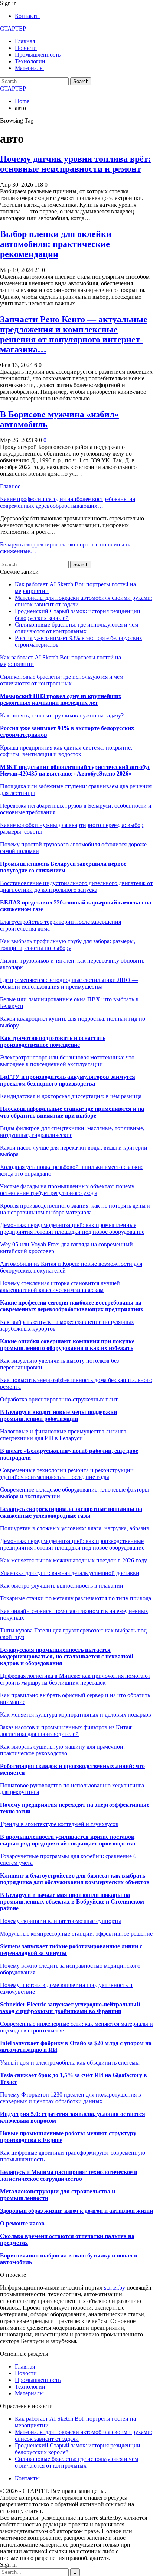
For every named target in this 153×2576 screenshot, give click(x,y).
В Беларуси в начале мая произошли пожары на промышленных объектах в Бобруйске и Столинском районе (72, 1902)
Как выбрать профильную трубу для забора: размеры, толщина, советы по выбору (68, 945)
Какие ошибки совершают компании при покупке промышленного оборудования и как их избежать (67, 1345)
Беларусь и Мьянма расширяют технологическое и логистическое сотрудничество (69, 2175)
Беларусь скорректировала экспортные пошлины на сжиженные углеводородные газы (71, 1512)
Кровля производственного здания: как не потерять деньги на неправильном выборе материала (75, 1209)
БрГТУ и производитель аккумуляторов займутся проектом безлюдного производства (68, 1080)
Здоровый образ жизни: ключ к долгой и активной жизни (76, 2211)
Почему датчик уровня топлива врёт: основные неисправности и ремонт (76, 164)
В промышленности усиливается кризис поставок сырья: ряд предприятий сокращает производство (68, 1840)
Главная (25, 41)
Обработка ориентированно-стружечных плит (59, 1399)
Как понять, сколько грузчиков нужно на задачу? (62, 715)
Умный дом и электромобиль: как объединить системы (70, 2062)
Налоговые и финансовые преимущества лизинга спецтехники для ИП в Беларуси (63, 1435)
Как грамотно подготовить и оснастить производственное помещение (53, 1041)
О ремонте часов (22, 2223)
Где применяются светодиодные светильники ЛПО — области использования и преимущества (69, 983)
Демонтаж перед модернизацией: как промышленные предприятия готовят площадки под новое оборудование (72, 1228)
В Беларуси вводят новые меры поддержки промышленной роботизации (58, 1415)
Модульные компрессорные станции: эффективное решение (76, 1934)
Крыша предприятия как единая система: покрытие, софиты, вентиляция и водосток (66, 751)
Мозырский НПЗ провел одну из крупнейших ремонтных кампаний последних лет (61, 699)
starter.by (115, 2287)
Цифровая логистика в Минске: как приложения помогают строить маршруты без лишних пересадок (75, 1679)
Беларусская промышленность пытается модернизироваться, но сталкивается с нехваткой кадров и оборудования (67, 1656)
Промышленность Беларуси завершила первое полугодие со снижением (63, 867)
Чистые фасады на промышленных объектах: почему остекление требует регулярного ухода (67, 1190)
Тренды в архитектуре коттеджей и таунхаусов (59, 1824)
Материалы (29, 68)
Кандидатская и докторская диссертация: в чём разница (71, 1096)
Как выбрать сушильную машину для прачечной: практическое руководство (62, 1750)
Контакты (27, 16)
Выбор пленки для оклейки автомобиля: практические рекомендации (56, 244)
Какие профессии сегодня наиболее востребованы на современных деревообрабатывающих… (68, 502)
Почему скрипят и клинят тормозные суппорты (61, 1921)
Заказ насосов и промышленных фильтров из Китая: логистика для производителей (66, 1731)
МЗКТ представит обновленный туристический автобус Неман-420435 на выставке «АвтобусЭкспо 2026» (75, 770)
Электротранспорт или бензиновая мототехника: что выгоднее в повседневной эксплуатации (67, 1061)
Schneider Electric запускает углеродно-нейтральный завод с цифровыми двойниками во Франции (70, 2008)
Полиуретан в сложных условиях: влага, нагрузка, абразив (75, 1528)
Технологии (30, 61)
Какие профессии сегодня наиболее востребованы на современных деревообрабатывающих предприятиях (72, 1306)
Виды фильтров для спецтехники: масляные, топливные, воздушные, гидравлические (72, 1132)
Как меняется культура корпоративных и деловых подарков (76, 1715)
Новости (26, 48)
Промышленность (38, 55)
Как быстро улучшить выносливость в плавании (62, 1586)
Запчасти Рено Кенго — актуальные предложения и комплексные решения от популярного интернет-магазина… (74, 334)
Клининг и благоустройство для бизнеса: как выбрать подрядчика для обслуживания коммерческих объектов (75, 1879)
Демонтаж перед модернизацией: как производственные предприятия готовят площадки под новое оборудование (72, 1544)
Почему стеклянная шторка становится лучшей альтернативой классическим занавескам (60, 1287)
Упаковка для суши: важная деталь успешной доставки (70, 1573)
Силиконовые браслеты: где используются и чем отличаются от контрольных (76, 628)
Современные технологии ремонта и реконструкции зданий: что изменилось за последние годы (67, 1474)
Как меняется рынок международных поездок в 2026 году (74, 1560)
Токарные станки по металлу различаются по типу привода (76, 1598)
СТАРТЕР (13, 28)
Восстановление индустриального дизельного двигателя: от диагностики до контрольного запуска (76, 886)
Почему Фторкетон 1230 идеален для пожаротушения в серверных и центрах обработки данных (71, 2098)
